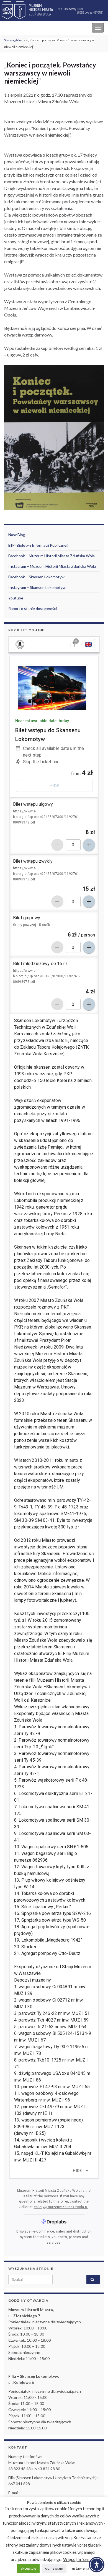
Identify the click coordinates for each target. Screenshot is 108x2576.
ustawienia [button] (81, 2568)
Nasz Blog (17, 535)
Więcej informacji (80, 2559)
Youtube (16, 598)
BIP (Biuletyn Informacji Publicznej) (38, 545)
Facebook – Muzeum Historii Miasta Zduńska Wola (52, 556)
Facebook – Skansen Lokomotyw (36, 577)
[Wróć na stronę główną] (54, 11)
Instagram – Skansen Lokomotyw (37, 587)
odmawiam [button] (54, 2568)
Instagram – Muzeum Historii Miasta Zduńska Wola (52, 566)
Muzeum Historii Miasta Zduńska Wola (42, 28)
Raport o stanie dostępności (33, 608)
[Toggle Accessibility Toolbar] (97, 2565)
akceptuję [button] (28, 2568)
